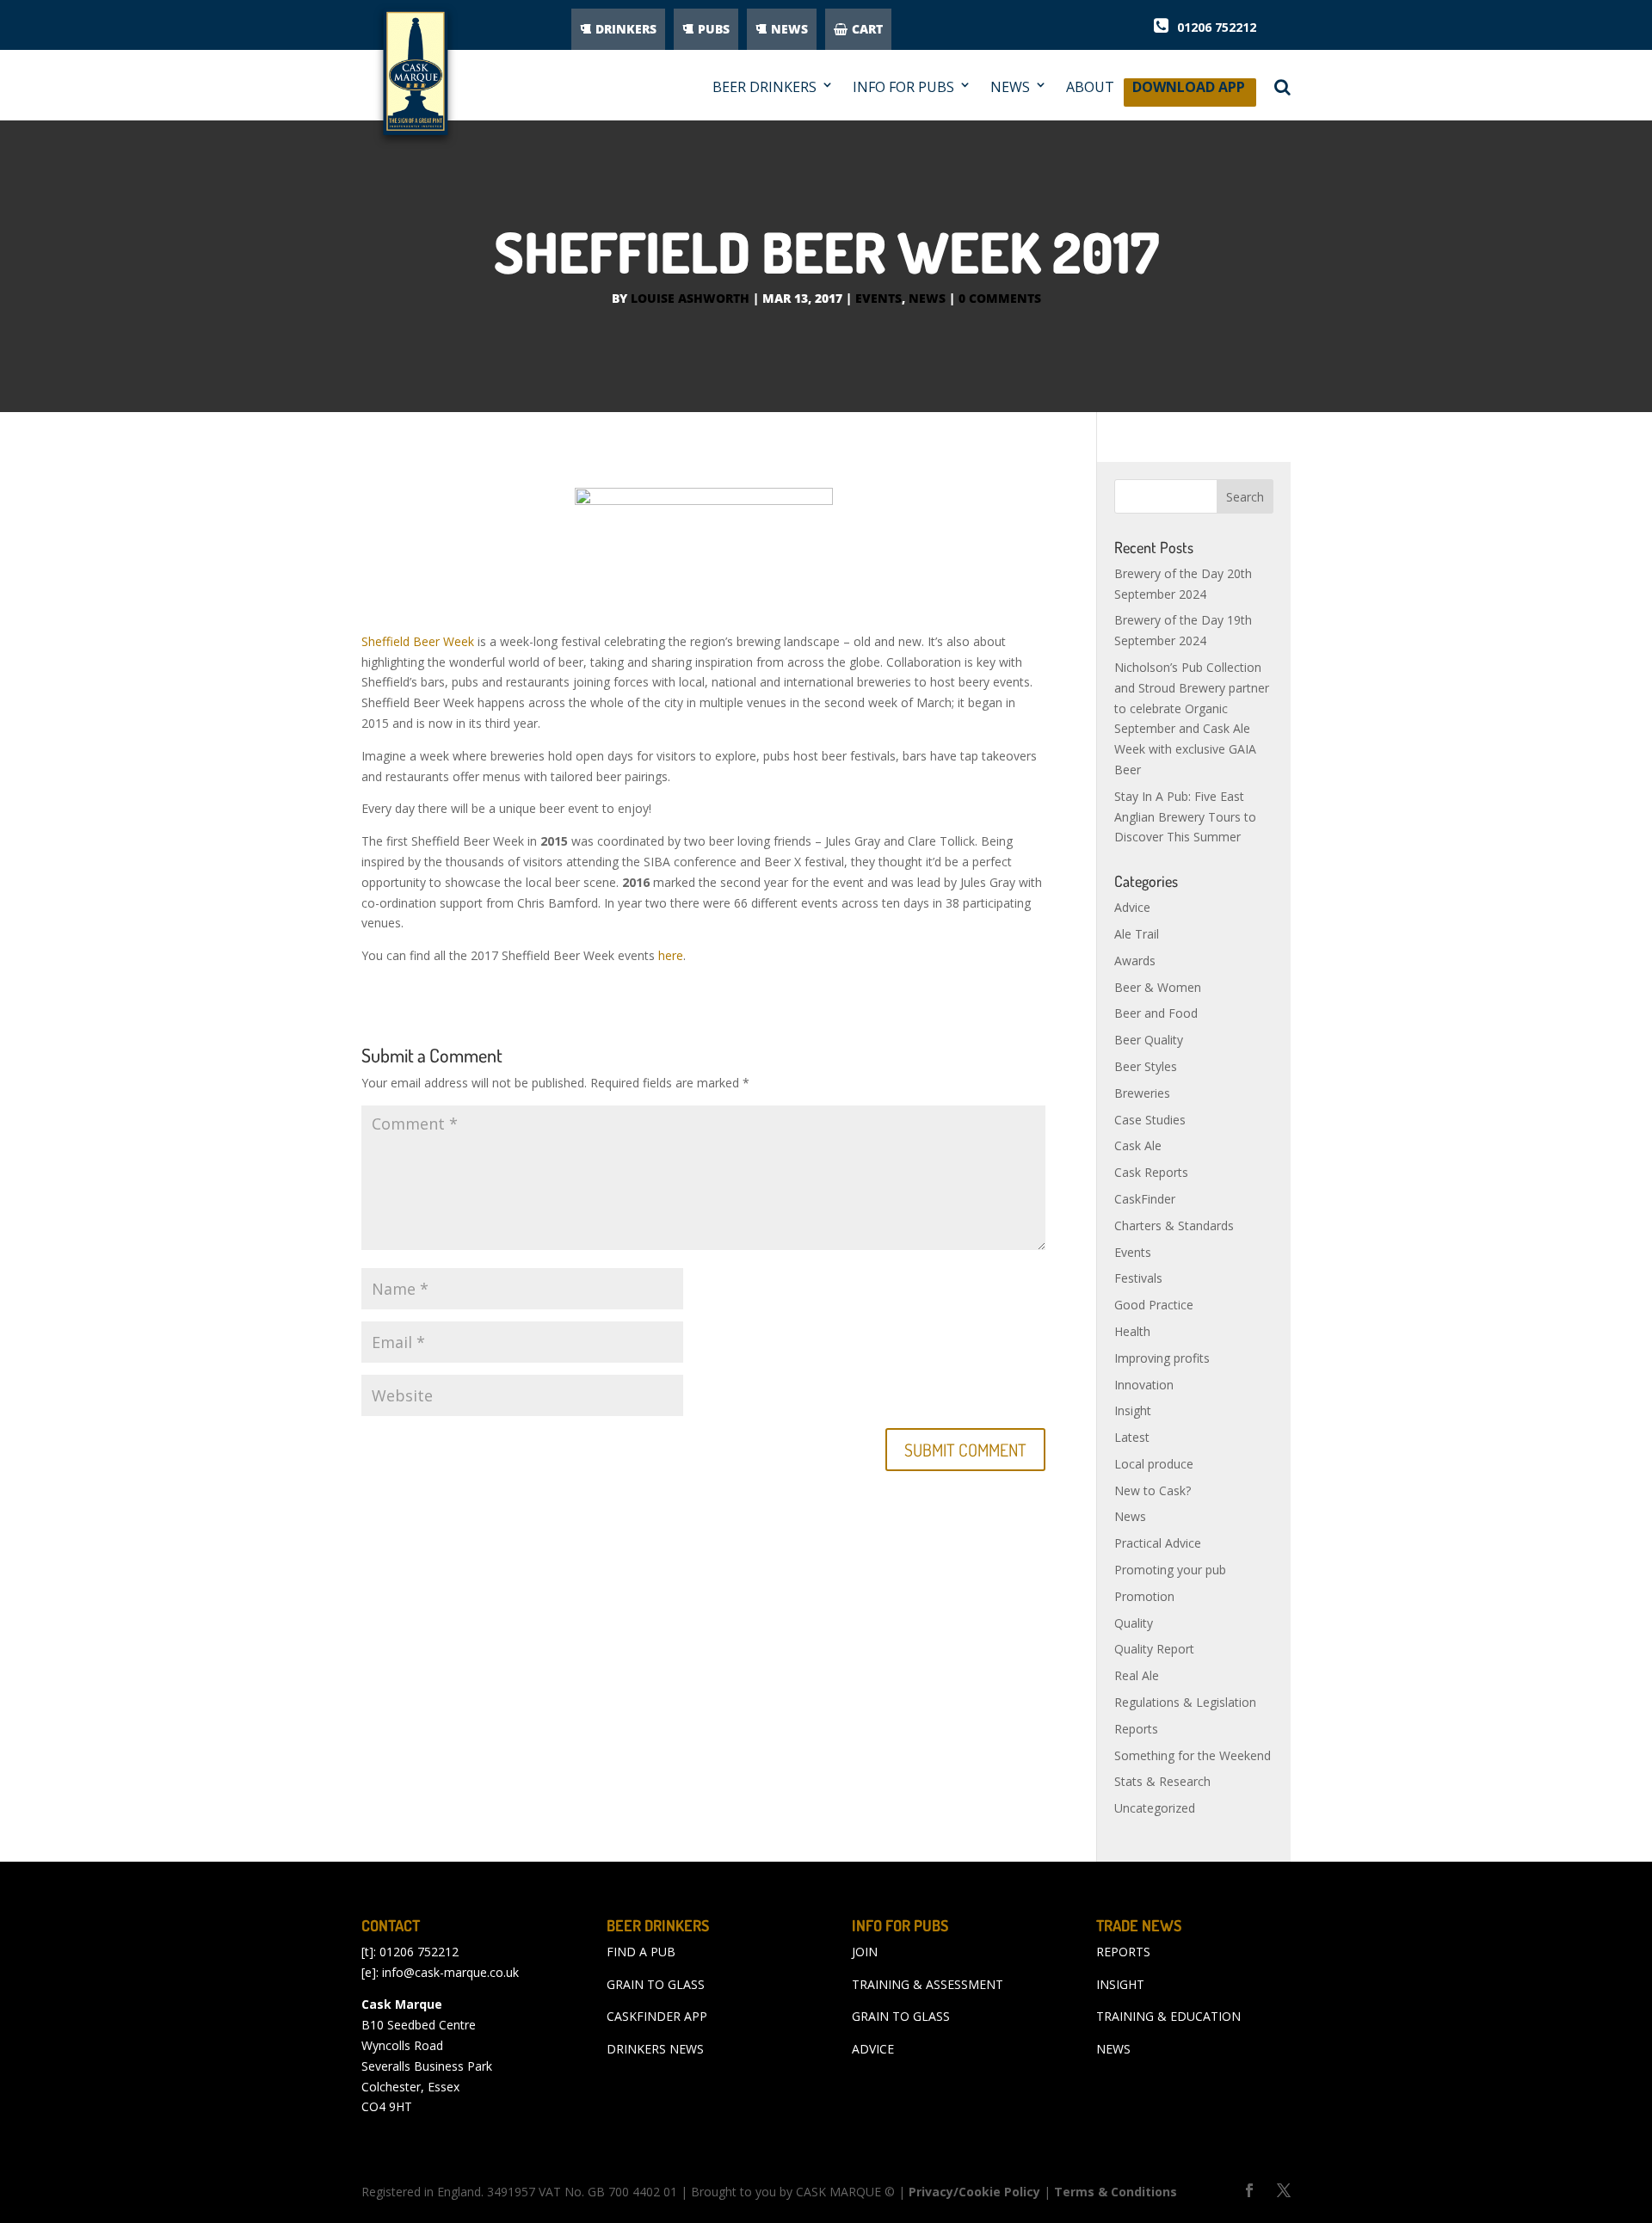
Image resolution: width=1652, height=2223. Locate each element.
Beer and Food (1156, 1013)
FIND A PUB (641, 1952)
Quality (1134, 1623)
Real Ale (1137, 1675)
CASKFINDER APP (657, 2016)
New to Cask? (1153, 1490)
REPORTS (1123, 1952)
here (671, 955)
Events (878, 298)
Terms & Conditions (1116, 2192)
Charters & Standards (1174, 1225)
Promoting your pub (1170, 1570)
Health (1132, 1331)
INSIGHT (1120, 1984)
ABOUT (1090, 87)
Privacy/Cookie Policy (974, 2192)
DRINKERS (626, 29)
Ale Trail (1137, 934)
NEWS (789, 29)
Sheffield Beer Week (418, 641)
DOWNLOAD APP (1189, 92)
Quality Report (1154, 1649)
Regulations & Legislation (1185, 1702)
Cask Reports (1151, 1172)
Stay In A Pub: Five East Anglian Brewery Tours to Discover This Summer (1185, 817)
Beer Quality (1149, 1040)
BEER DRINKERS (764, 87)
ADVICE (873, 2049)
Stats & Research (1162, 1781)
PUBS (714, 29)
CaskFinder (1145, 1199)
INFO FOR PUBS (903, 87)
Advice (1132, 907)
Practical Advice (1158, 1543)
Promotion (1144, 1596)
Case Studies (1150, 1120)
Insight (1133, 1410)
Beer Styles (1146, 1066)
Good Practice (1154, 1305)
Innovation (1144, 1385)
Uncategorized (1155, 1808)
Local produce (1154, 1464)
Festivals (1138, 1278)
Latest (1132, 1437)
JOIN (865, 1952)
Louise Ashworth (690, 298)
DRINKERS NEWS (655, 2049)
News (927, 298)
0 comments (1000, 298)
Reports (1136, 1729)
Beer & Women (1158, 987)
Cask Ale (1138, 1145)
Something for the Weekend (1193, 1755)
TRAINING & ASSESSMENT (928, 1984)
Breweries (1142, 1093)
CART (867, 29)
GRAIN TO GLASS (656, 1984)
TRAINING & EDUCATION (1168, 2016)
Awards (1135, 961)
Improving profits (1162, 1358)
